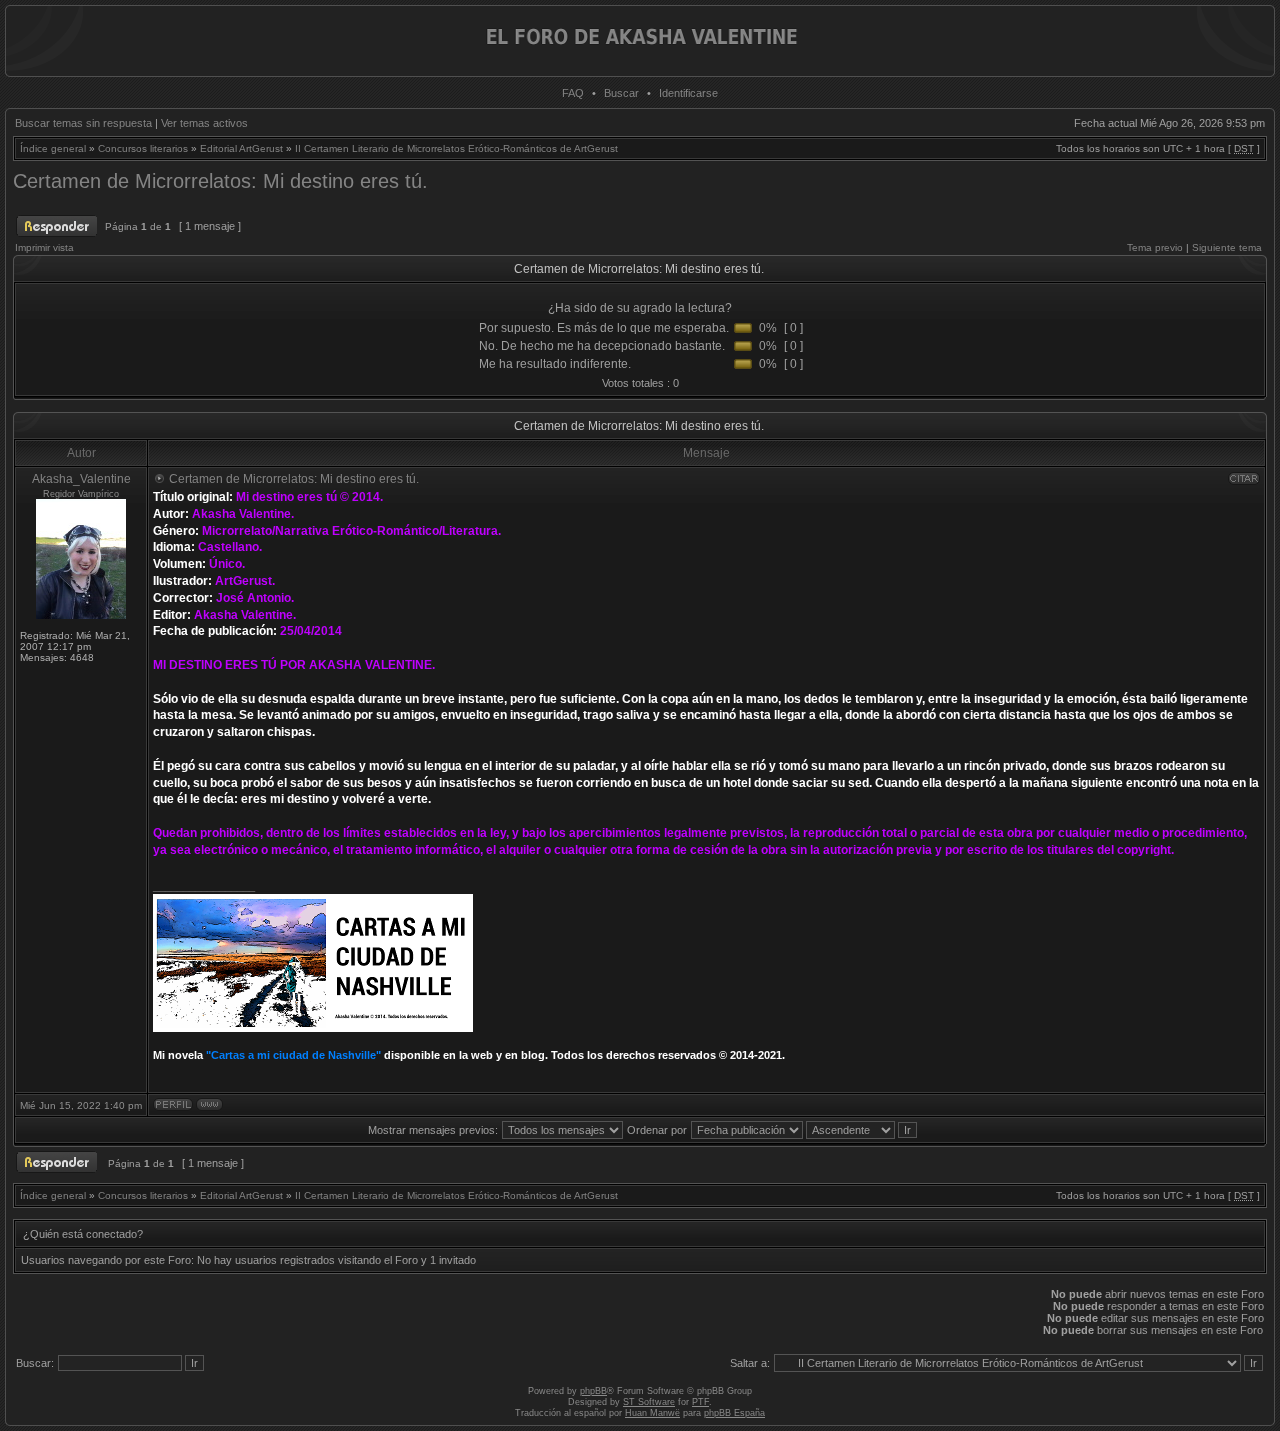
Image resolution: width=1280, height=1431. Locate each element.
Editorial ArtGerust (241, 148)
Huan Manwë (652, 1413)
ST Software (649, 1402)
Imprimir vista (44, 247)
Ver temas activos (204, 123)
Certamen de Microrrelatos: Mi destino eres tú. (220, 181)
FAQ (573, 93)
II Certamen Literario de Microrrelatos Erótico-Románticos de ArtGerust (456, 148)
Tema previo (1155, 247)
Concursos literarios (143, 148)
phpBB (593, 1391)
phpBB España (734, 1413)
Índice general (53, 148)
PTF (700, 1402)
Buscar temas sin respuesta (83, 123)
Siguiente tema (1227, 247)
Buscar (621, 93)
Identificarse (688, 93)
